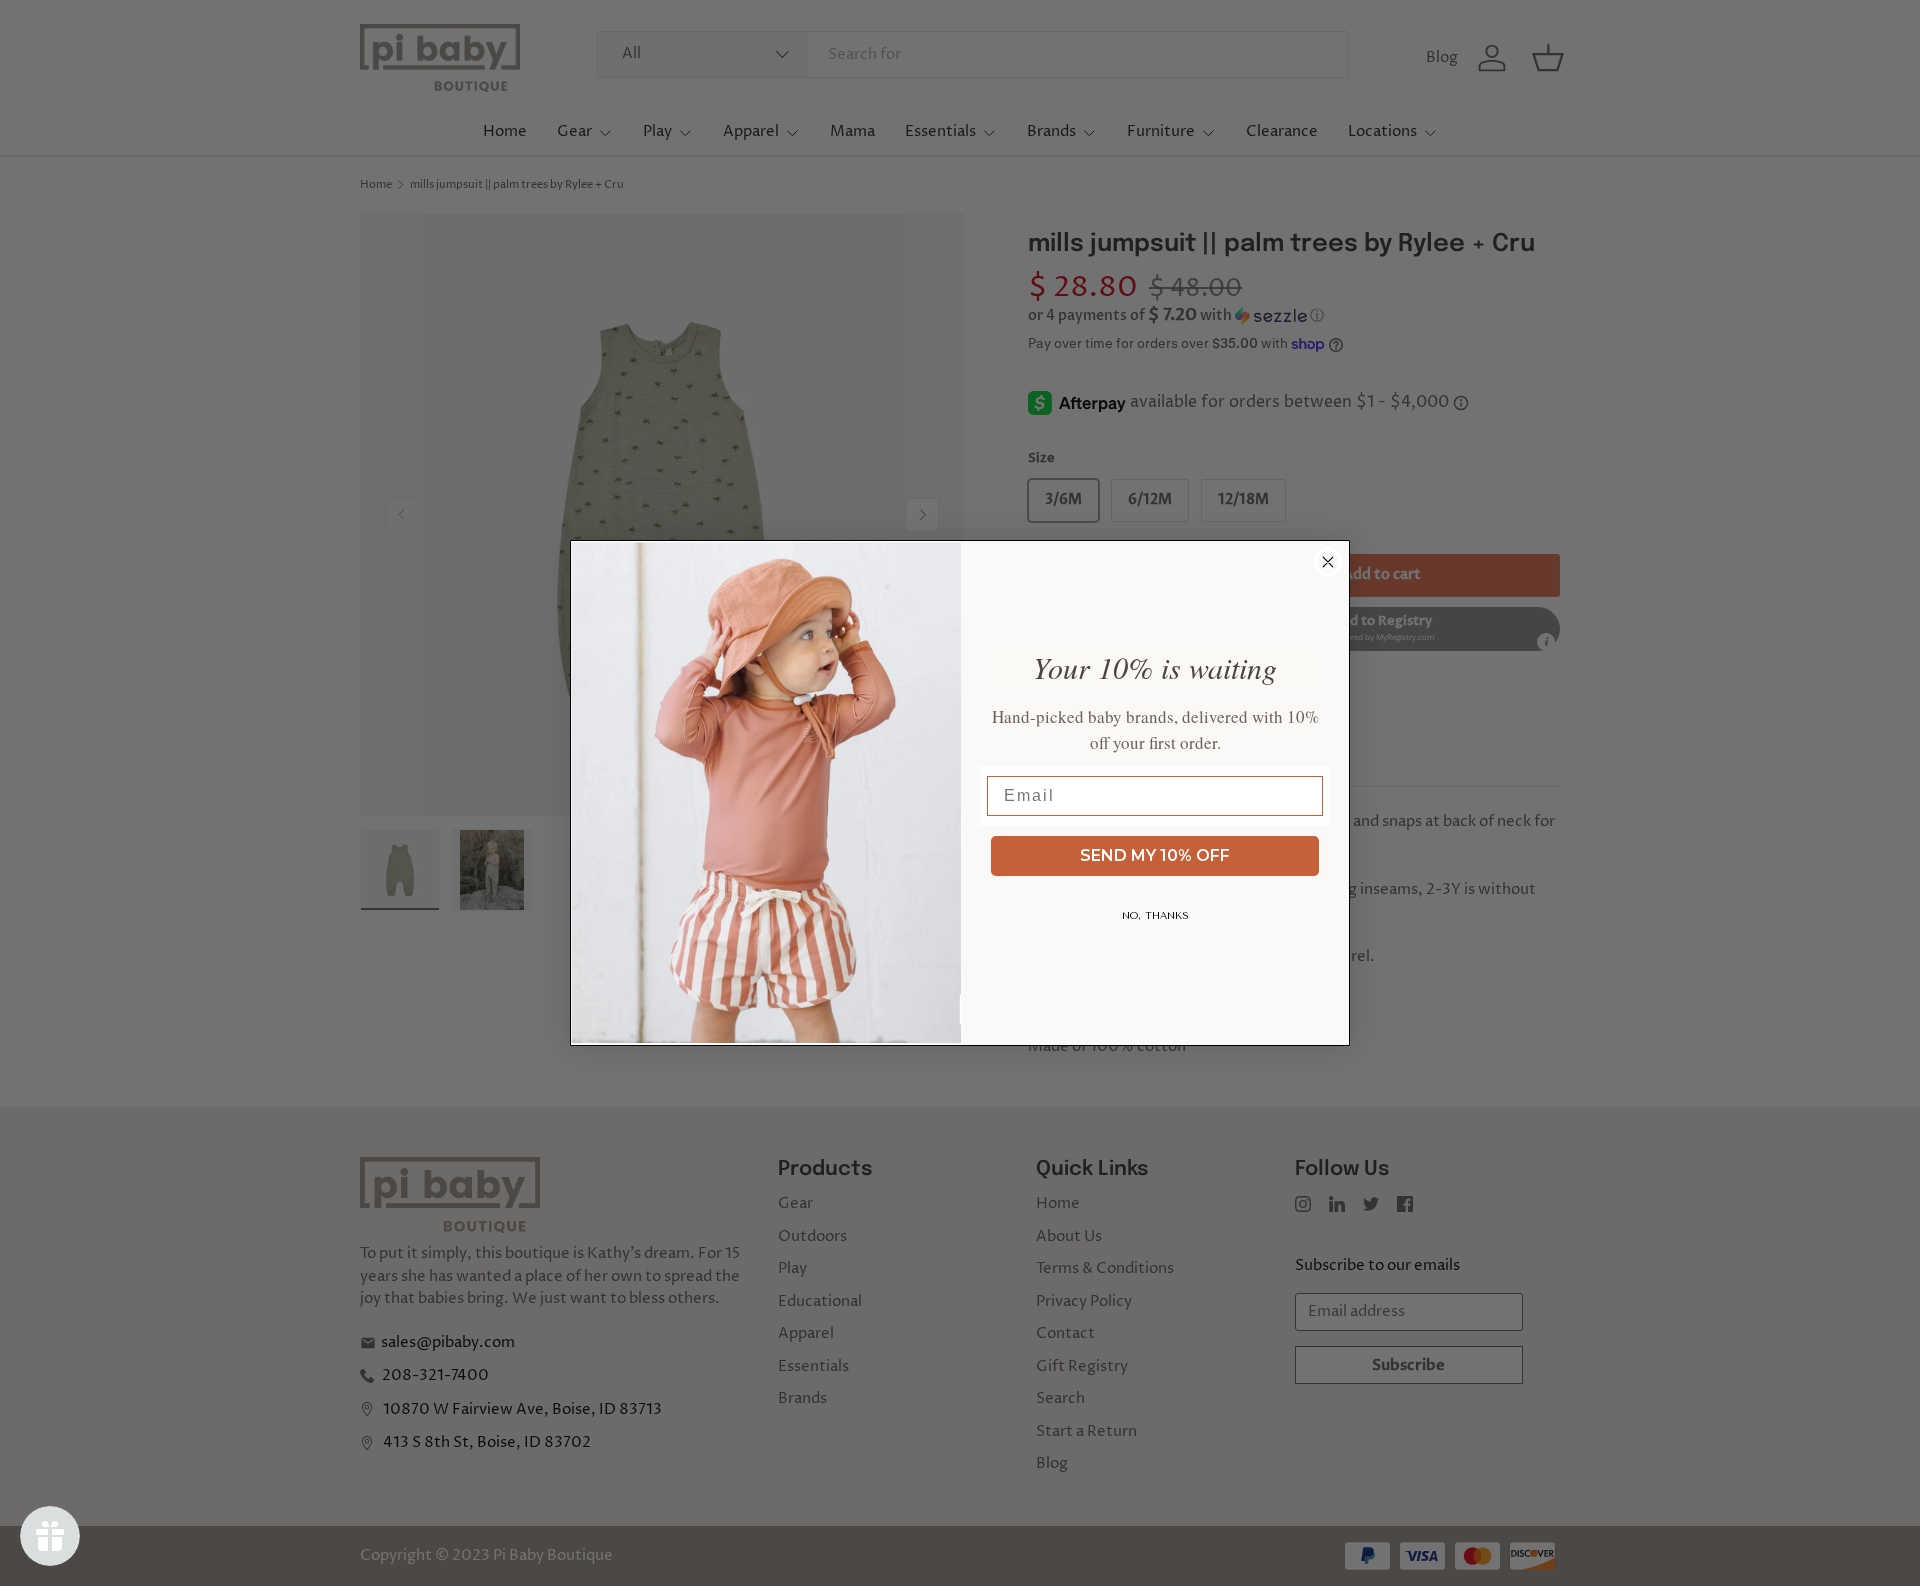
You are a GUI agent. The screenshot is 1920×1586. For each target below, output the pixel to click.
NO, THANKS (1155, 916)
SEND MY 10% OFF (1155, 855)
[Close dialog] (1328, 562)
